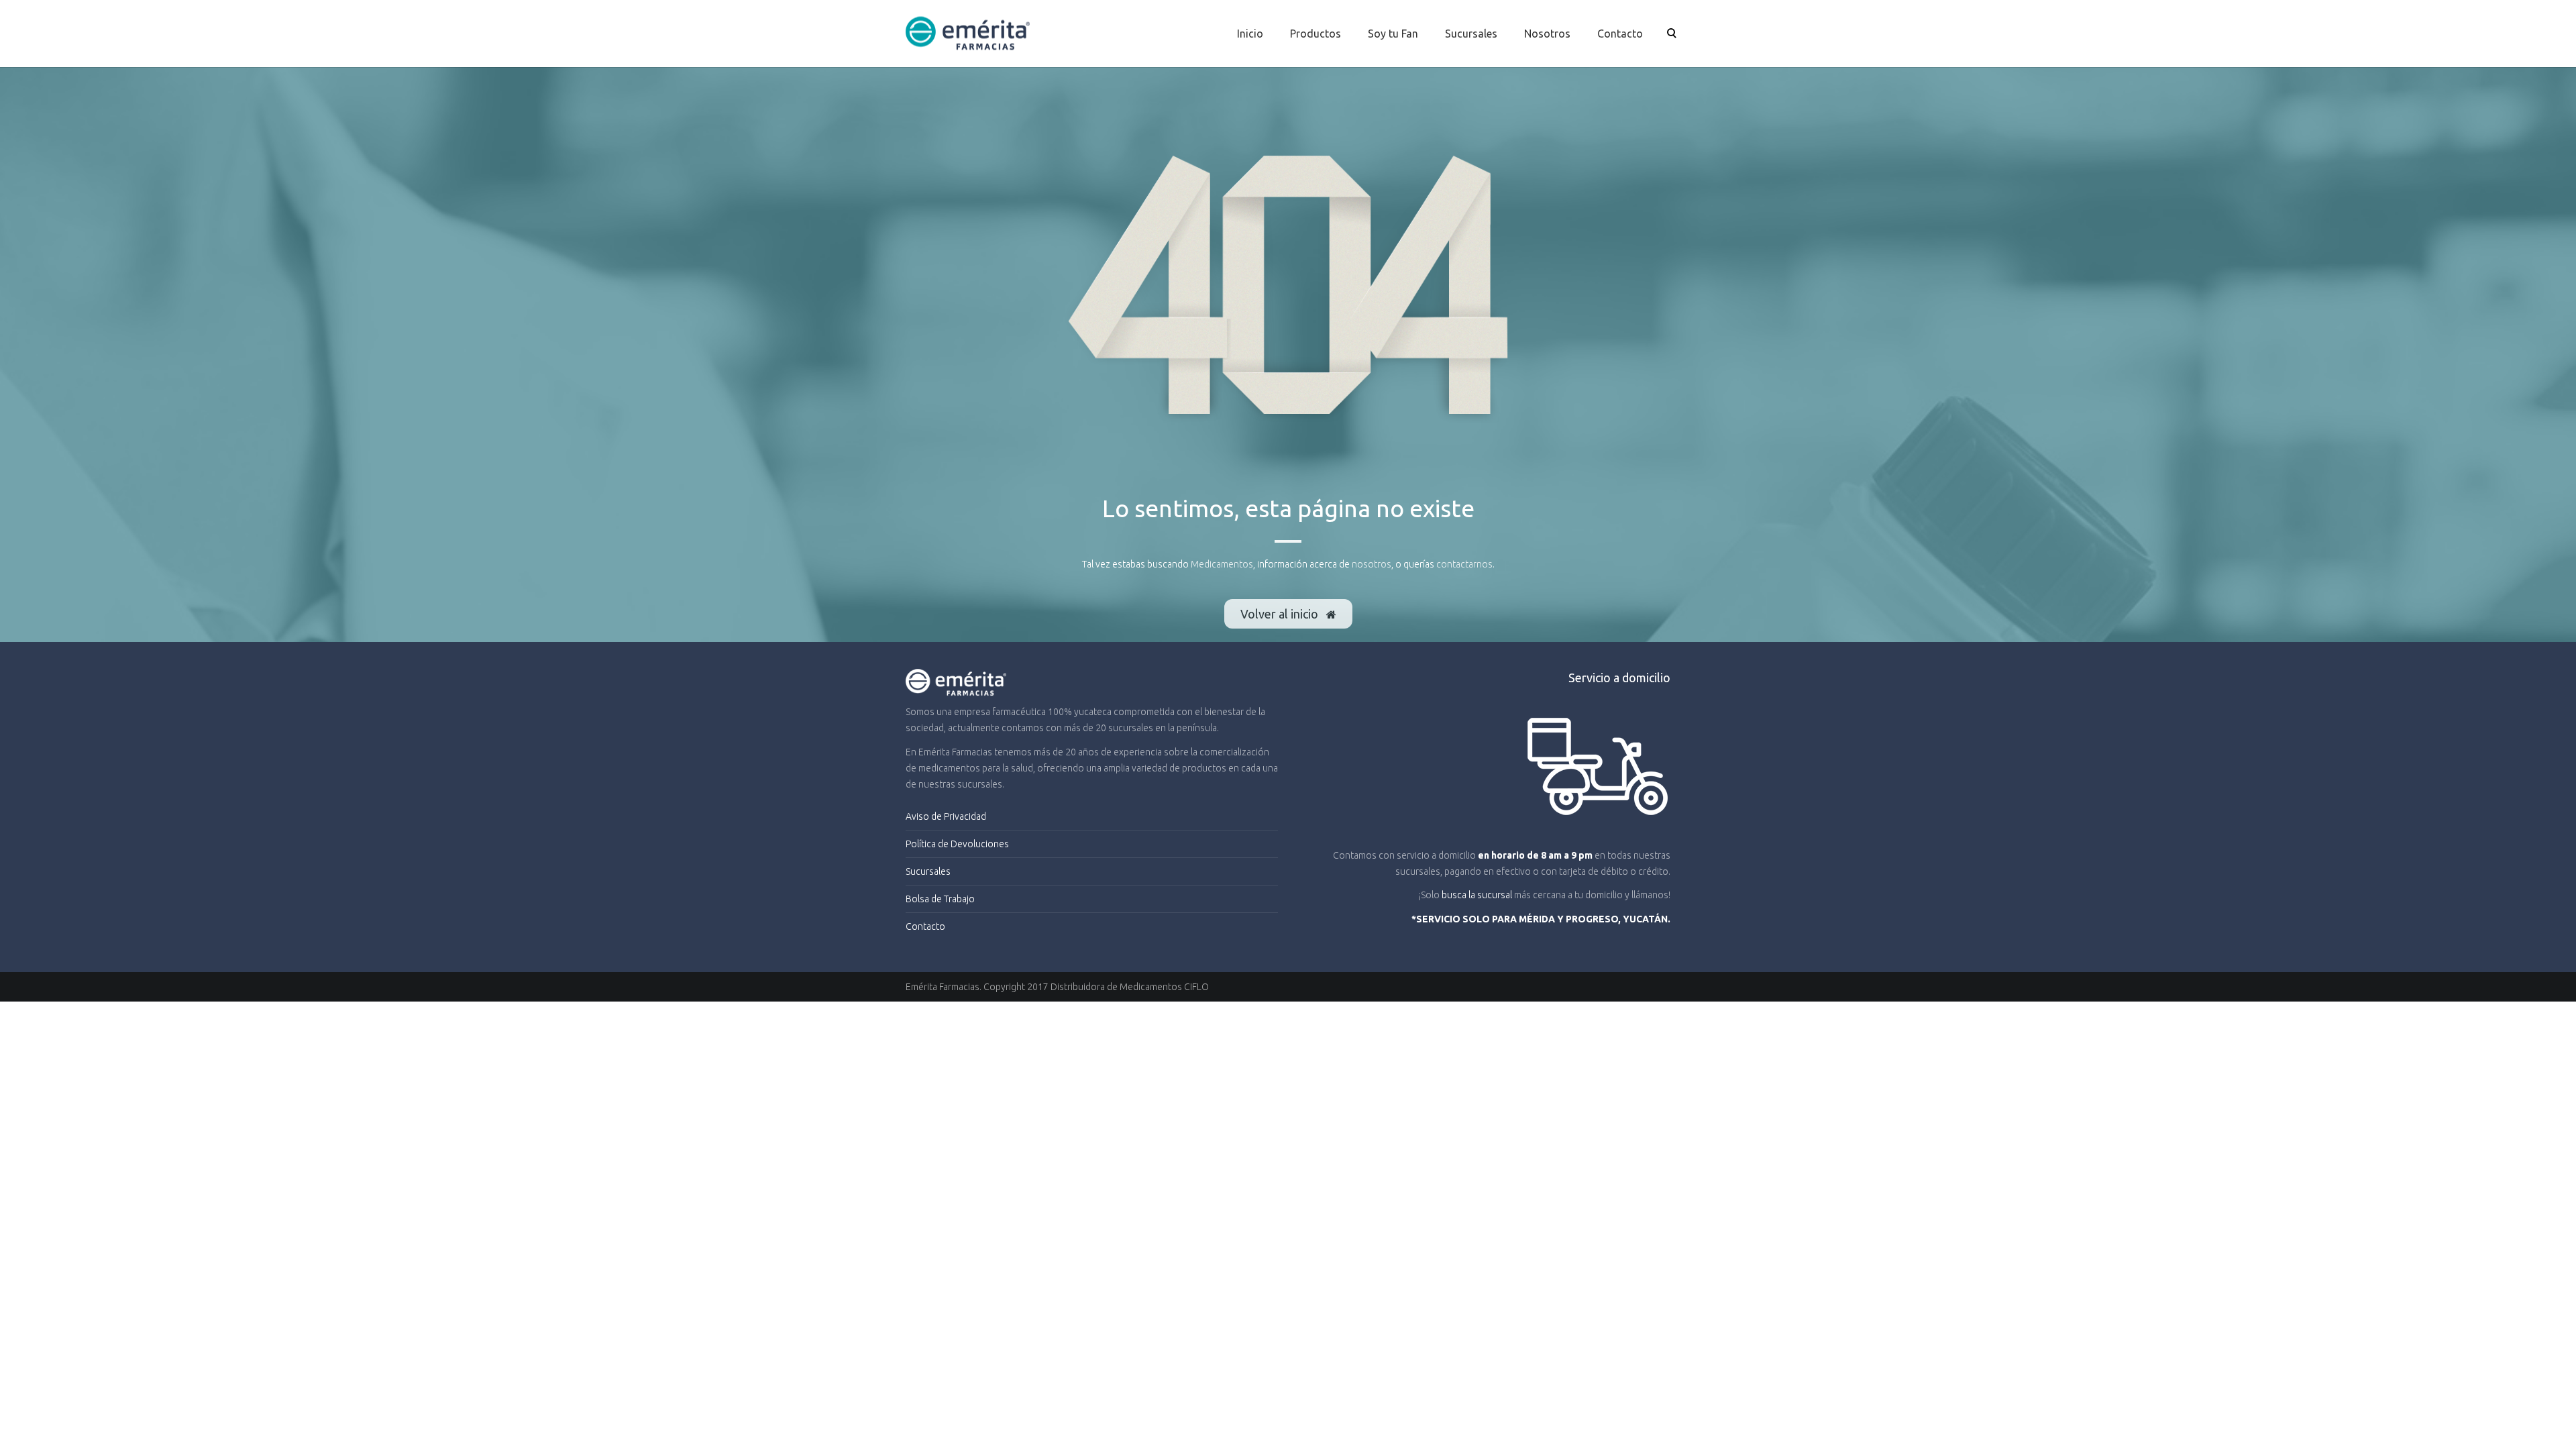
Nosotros (1547, 34)
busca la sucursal (1477, 895)
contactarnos (1464, 564)
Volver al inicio (1281, 614)
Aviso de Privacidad (946, 816)
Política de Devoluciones (957, 844)
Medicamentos (1222, 564)
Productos (1316, 34)
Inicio (1250, 34)
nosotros (1372, 564)
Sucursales (1471, 34)
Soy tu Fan (1393, 34)
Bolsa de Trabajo (940, 899)
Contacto (1620, 34)
